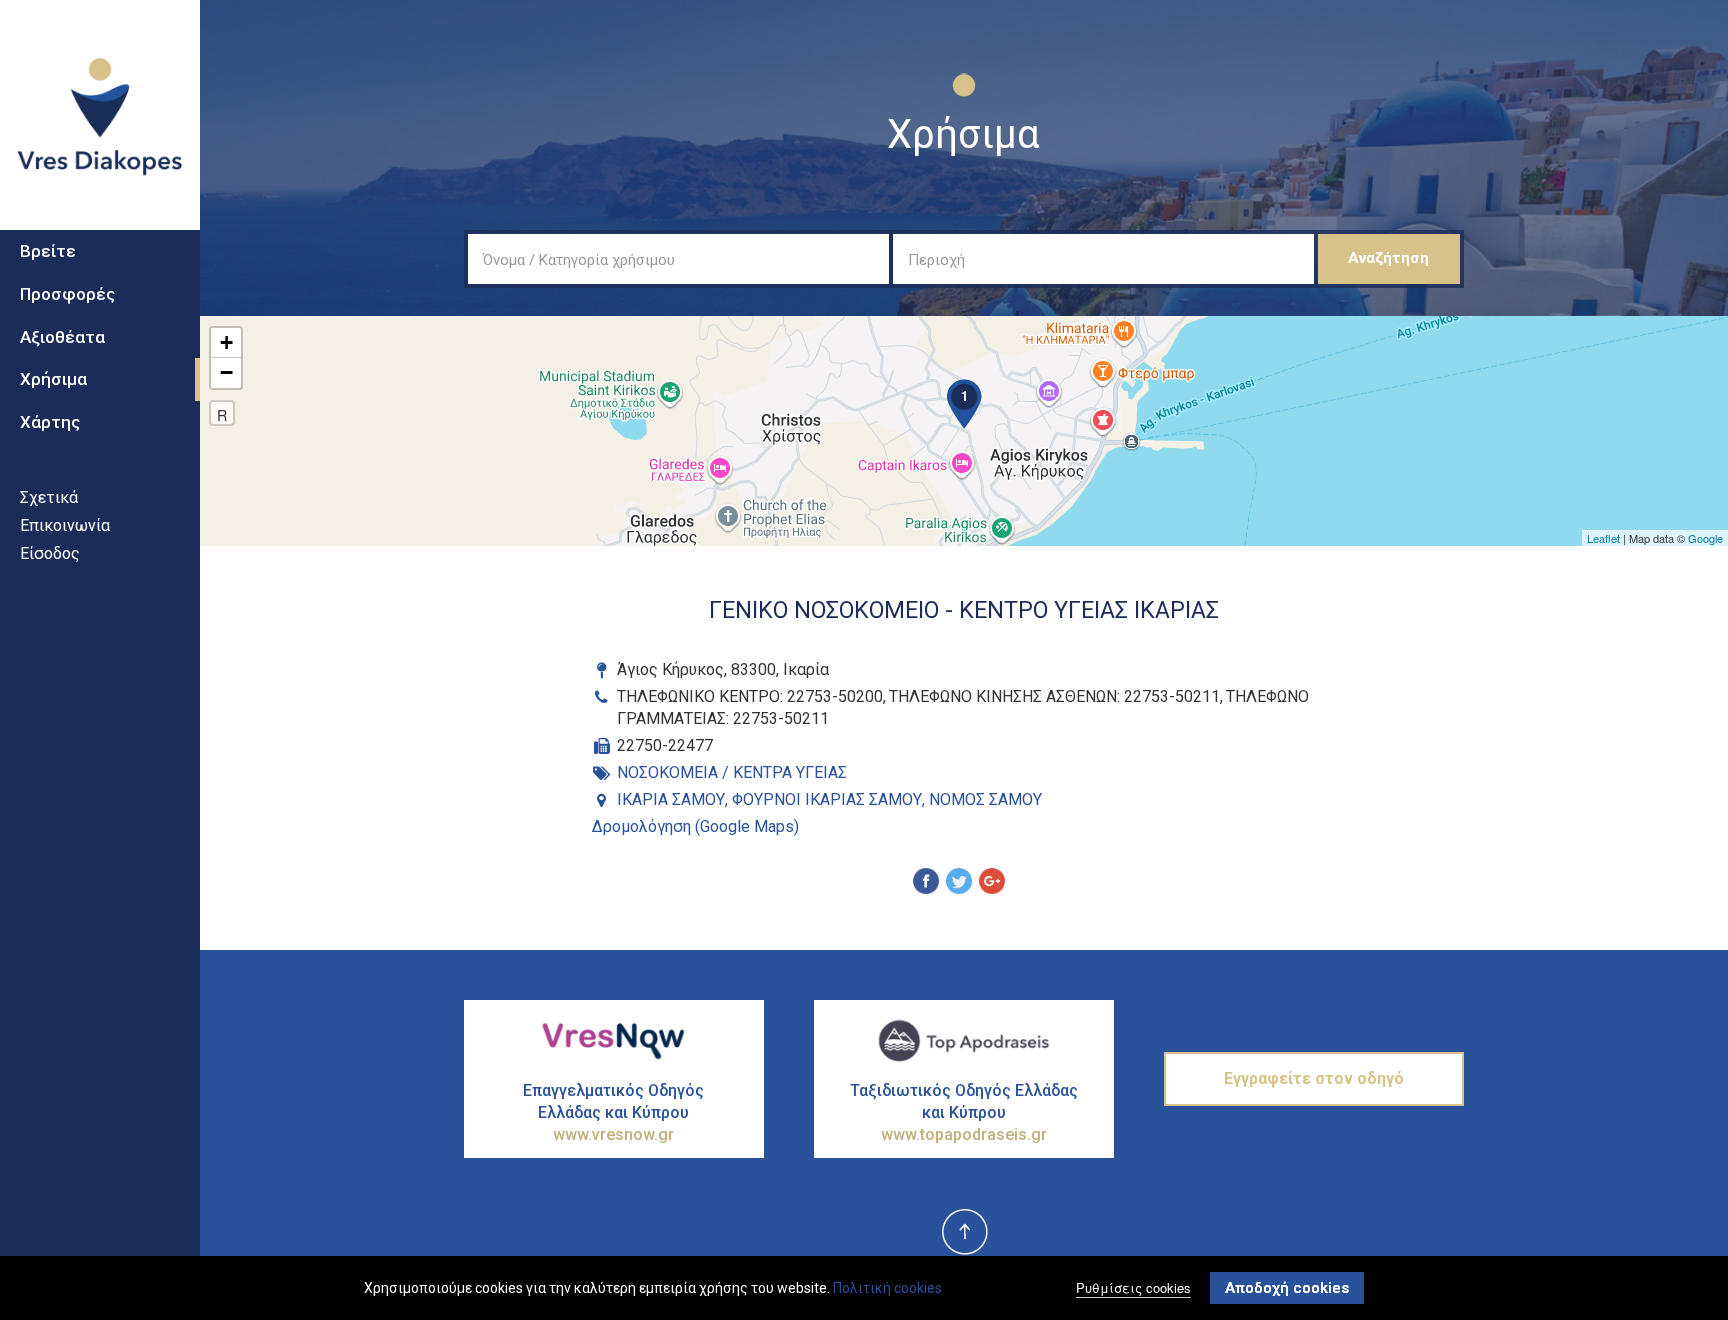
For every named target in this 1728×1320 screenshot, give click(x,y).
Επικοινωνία (65, 525)
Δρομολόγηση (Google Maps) (695, 826)
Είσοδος (50, 553)
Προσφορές (67, 294)
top (964, 1233)
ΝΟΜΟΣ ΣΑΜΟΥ (985, 799)
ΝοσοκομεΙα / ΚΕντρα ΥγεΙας (732, 772)
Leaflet (1603, 538)
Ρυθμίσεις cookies (1133, 1287)
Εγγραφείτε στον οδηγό (1314, 1078)
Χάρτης (50, 422)
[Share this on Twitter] (959, 884)
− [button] (226, 372)
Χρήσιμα (53, 379)
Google (1705, 538)
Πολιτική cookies (887, 1288)
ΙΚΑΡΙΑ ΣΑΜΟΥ (671, 799)
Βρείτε (48, 251)
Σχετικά (49, 497)
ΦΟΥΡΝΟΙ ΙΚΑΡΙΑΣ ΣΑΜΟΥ (827, 799)
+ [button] (226, 342)
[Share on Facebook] (926, 884)
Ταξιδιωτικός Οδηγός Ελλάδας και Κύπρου (964, 1112)
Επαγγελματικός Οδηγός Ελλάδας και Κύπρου (613, 1112)
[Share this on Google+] (992, 884)
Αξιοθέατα (62, 337)
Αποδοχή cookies (1287, 1288)
